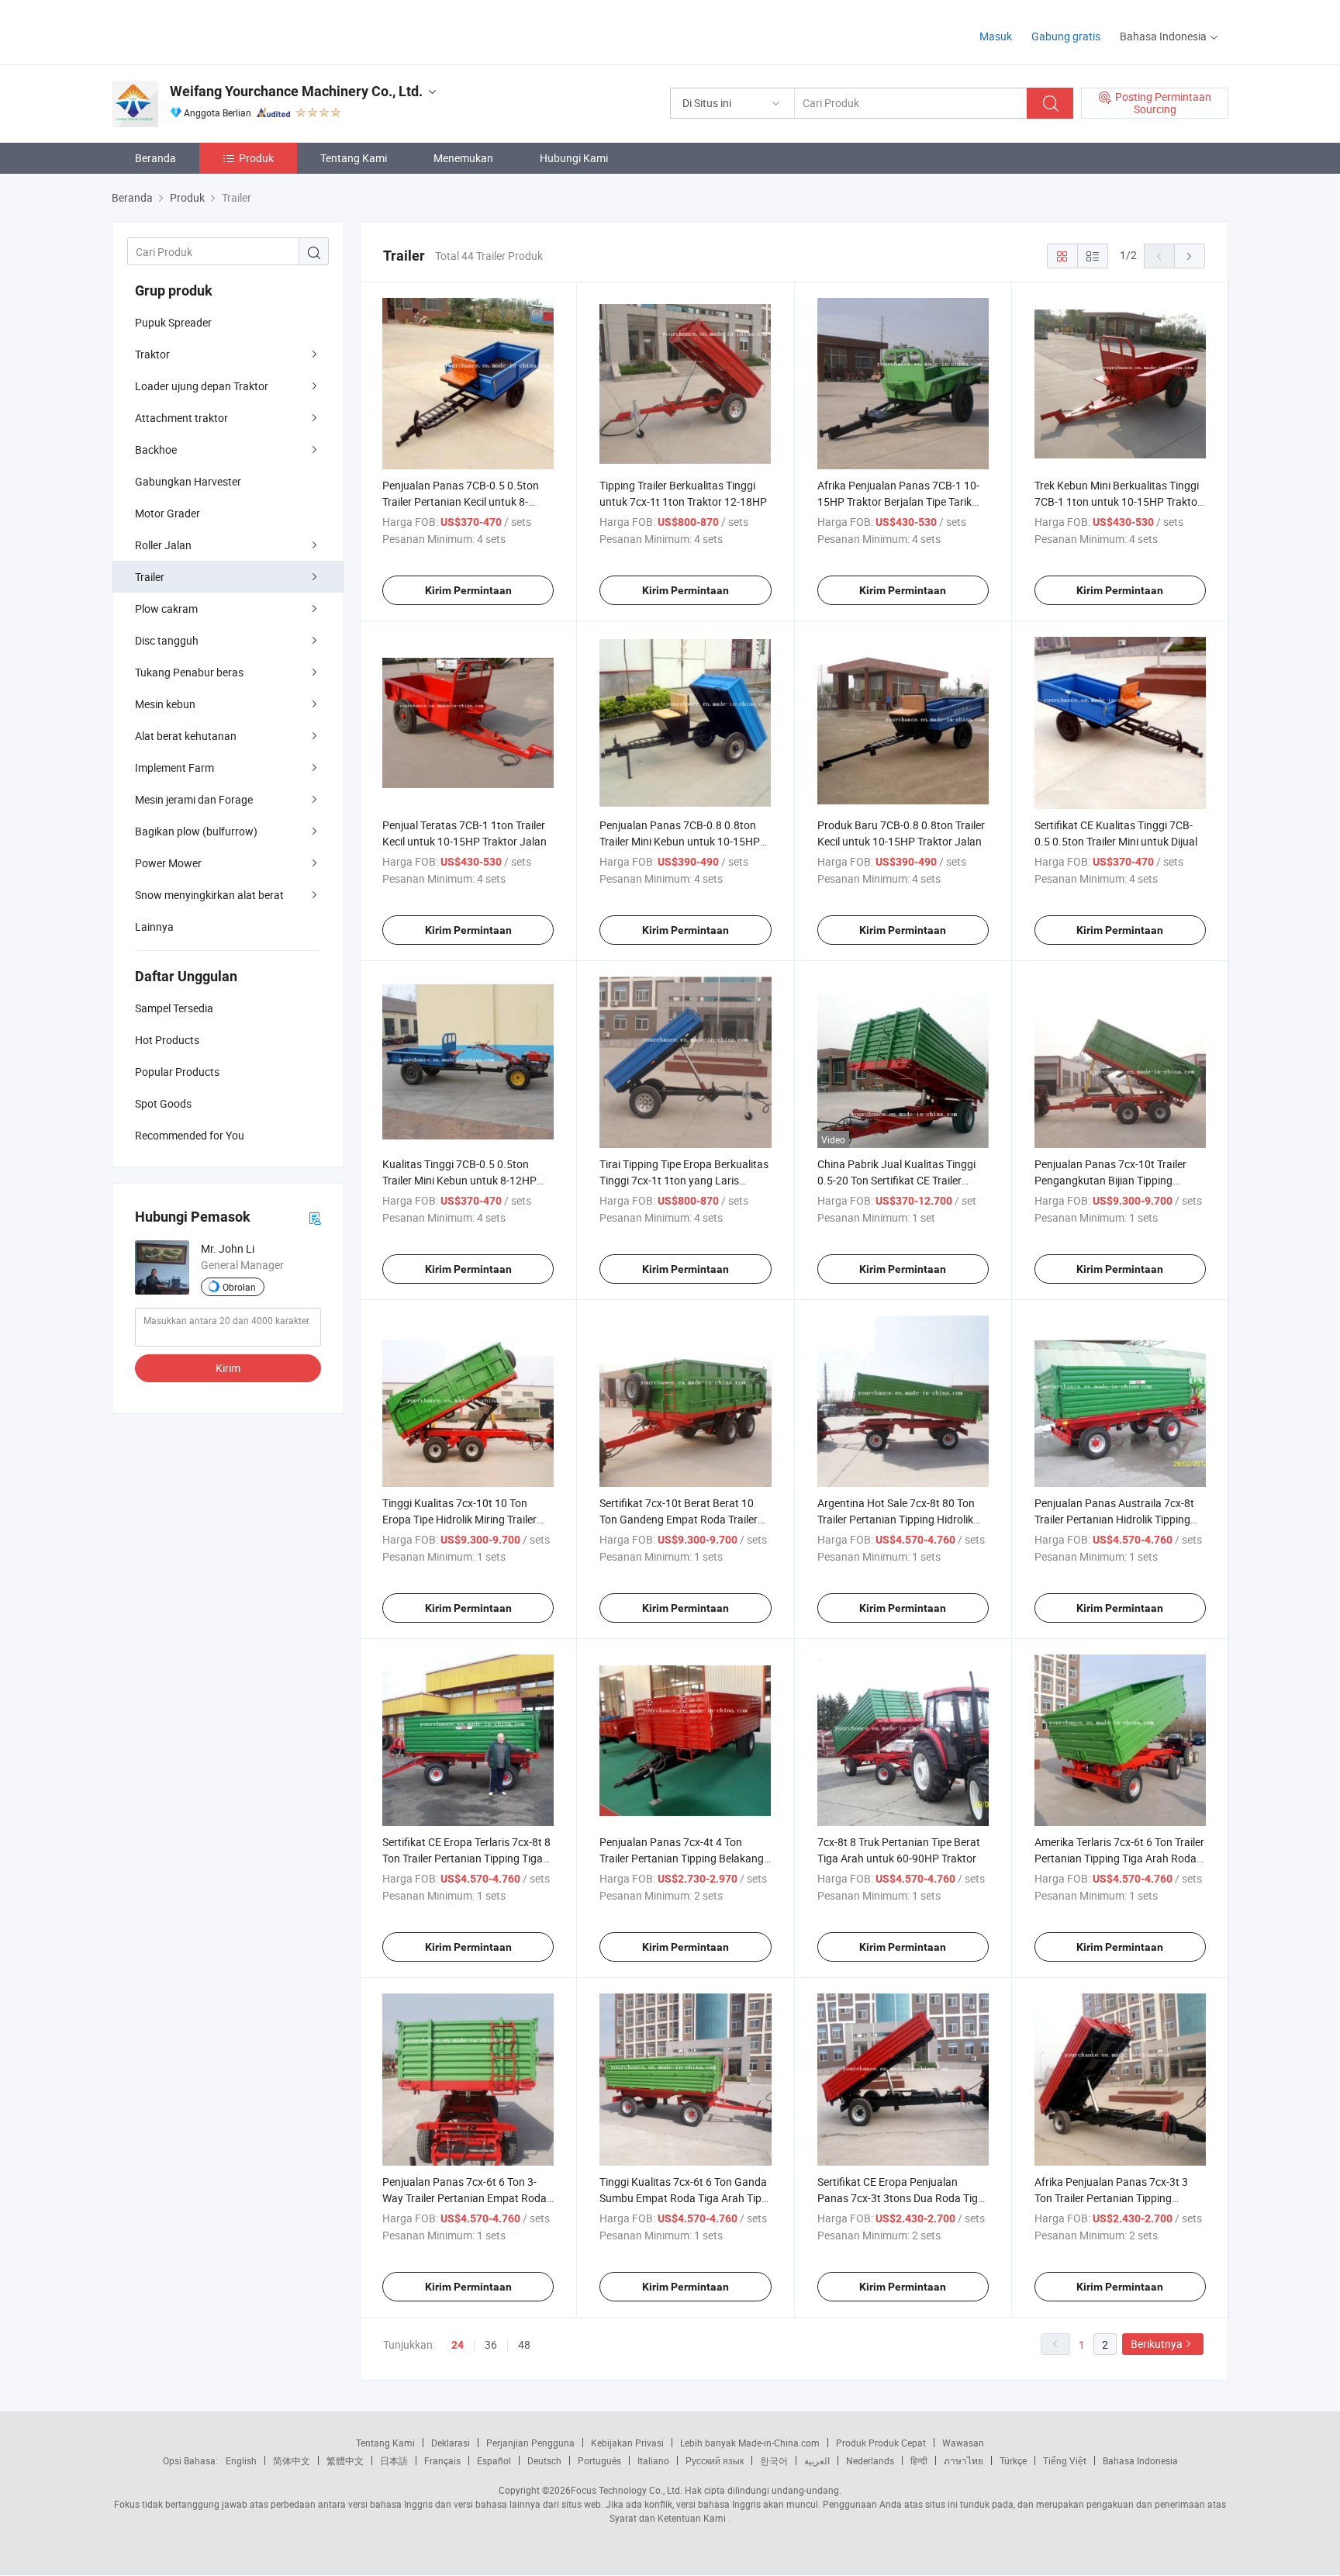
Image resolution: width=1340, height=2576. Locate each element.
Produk (256, 158)
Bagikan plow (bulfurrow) (196, 831)
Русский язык (715, 2460)
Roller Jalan (163, 545)
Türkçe (1013, 2460)
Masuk (996, 36)
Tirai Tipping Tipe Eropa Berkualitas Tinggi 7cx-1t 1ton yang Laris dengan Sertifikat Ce (684, 1180)
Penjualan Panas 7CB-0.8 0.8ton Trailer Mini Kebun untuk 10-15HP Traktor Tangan (680, 841)
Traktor (152, 354)
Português (599, 2460)
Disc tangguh (167, 640)
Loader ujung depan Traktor (202, 386)
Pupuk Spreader (173, 322)
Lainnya (154, 927)
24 (458, 2345)
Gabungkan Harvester (188, 481)
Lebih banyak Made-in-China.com (750, 2443)
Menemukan (463, 158)
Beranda (155, 158)
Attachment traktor (181, 418)
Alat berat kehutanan (186, 736)
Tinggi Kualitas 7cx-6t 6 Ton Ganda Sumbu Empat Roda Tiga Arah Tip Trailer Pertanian (683, 2198)
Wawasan (963, 2443)
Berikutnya (1157, 2344)
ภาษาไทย (964, 2460)
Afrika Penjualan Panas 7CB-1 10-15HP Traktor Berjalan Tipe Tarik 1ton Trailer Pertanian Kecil (898, 501)
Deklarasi (451, 2443)
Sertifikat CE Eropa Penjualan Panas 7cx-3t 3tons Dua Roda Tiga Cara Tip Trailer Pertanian (901, 2198)
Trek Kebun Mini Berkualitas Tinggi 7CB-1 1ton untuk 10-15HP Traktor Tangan (1118, 501)
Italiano (653, 2460)
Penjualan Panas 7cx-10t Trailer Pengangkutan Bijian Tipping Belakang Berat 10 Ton (1110, 1180)
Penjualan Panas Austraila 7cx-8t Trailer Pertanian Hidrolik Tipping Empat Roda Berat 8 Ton (1114, 1519)
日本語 (394, 2460)
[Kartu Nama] (315, 1217)
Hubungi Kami (574, 158)
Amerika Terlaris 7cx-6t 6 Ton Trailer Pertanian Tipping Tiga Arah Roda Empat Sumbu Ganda (1119, 1858)
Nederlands (870, 2460)
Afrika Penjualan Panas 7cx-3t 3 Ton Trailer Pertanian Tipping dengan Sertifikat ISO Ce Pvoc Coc (1116, 2198)
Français (442, 2460)
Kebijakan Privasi (627, 2443)
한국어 (774, 2460)
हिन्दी (919, 2460)
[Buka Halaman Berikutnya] (1190, 256)
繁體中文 (345, 2460)
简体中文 (292, 2460)
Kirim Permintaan (468, 590)
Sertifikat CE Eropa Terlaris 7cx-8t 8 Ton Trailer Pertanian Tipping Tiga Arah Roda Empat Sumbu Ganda (466, 1858)
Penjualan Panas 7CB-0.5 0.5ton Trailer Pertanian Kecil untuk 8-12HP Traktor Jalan (461, 501)
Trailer (150, 577)
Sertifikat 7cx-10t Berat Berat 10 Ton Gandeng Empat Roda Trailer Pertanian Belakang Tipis (679, 1519)
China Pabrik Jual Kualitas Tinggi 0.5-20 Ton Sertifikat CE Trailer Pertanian (896, 1180)
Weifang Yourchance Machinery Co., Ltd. (296, 91)
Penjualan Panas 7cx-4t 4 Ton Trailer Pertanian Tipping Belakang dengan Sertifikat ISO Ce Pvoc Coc (682, 1858)
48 (524, 2344)
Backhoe (156, 450)
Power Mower (168, 863)
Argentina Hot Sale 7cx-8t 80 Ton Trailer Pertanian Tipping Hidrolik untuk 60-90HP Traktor (896, 1519)
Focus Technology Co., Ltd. (627, 2490)
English (241, 2460)
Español (494, 2460)
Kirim (228, 1368)
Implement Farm (174, 768)
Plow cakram (166, 609)
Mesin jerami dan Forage (194, 799)
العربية (817, 2460)
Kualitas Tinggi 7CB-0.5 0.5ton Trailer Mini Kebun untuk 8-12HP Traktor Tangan (459, 1180)
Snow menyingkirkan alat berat (209, 895)
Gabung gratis (1066, 36)
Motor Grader (167, 513)
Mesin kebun (165, 704)
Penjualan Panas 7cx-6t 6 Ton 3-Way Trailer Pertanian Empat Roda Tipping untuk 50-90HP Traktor (465, 2198)
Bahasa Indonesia (1140, 2460)
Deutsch (544, 2460)
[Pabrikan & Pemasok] (211, 31)
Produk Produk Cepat (881, 2443)
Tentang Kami (354, 158)
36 (491, 2344)
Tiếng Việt (1065, 2460)
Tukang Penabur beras (189, 672)
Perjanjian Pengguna (530, 2443)
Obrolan (239, 1287)
